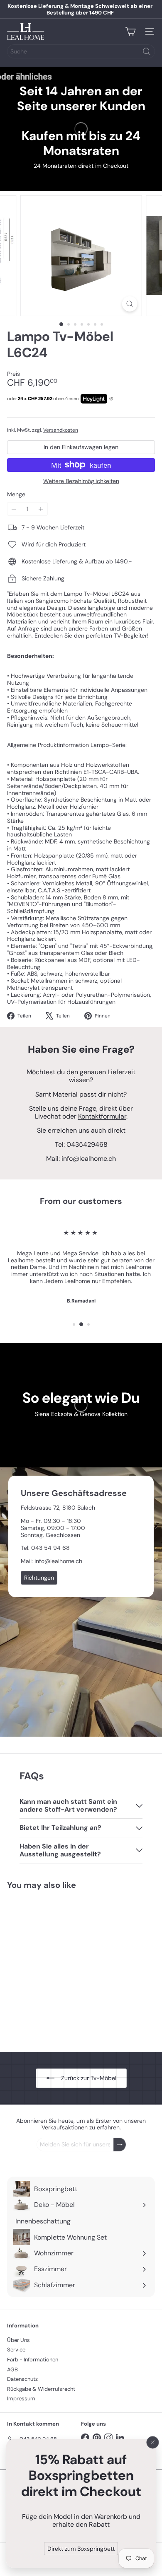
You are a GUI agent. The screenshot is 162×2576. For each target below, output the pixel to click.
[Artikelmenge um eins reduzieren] (14, 509)
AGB (12, 2369)
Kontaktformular (102, 1116)
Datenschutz (22, 2379)
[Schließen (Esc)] (153, 2442)
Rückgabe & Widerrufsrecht (41, 2389)
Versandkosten (61, 430)
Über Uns (18, 2340)
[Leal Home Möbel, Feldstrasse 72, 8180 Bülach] (81, 1602)
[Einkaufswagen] (130, 31)
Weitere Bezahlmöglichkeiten (81, 481)
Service (16, 2350)
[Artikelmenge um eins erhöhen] (41, 509)
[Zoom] (129, 304)
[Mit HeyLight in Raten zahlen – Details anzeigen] (111, 399)
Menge (16, 494)
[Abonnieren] (120, 2145)
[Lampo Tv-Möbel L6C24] (59, 1966)
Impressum (21, 2398)
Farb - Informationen (33, 2360)
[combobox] (81, 51)
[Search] (147, 51)
